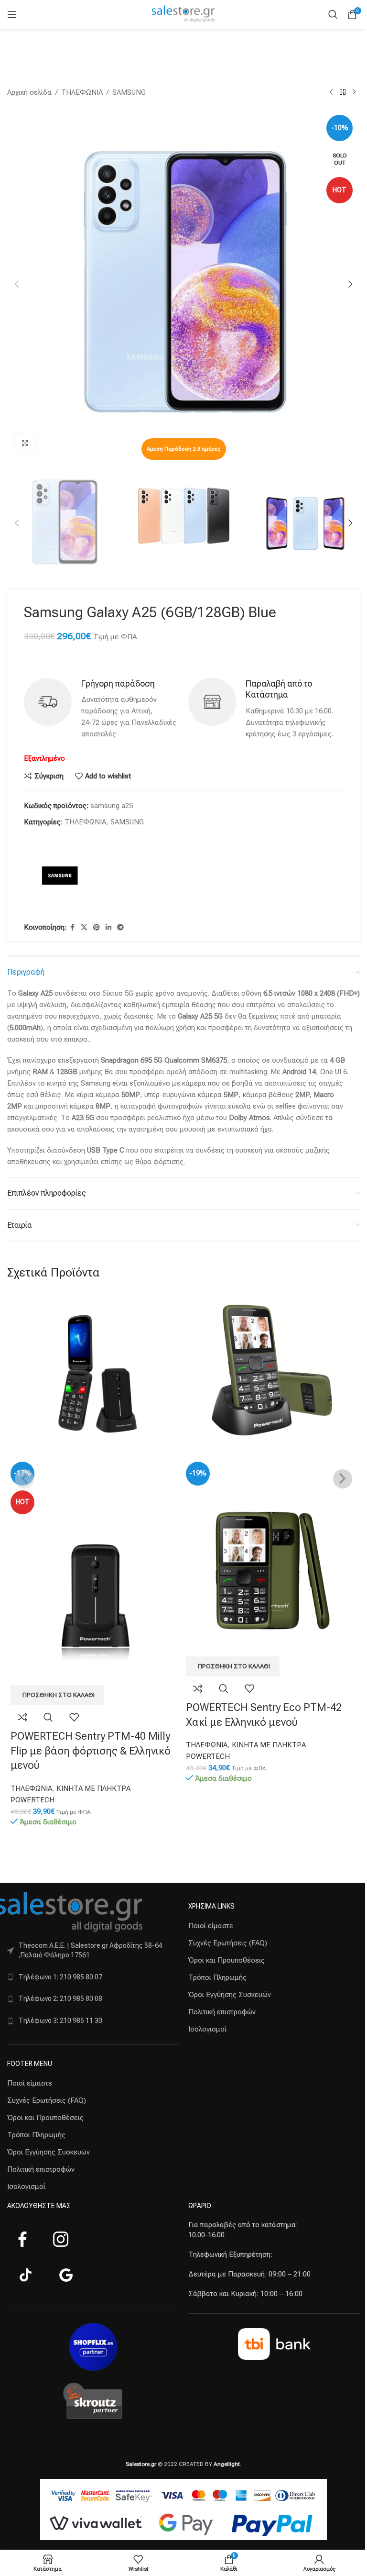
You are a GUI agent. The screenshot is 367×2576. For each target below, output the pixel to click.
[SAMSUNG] (60, 876)
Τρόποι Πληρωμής (36, 2135)
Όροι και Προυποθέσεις (45, 2118)
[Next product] (354, 92)
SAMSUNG (129, 92)
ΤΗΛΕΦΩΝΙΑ (82, 92)
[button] (17, 284)
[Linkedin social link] (108, 927)
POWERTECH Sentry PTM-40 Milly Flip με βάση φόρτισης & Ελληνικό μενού (91, 1751)
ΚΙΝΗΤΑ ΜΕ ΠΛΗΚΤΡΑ (93, 1788)
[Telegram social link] (120, 927)
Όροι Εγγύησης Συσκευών (49, 2152)
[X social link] (84, 927)
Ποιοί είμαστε (30, 2083)
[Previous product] (331, 92)
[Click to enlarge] (25, 443)
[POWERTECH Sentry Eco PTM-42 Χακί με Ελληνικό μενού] (271, 1376)
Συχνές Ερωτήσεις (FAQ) (47, 2100)
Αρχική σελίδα (29, 92)
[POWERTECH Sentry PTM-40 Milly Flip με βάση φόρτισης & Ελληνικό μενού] (96, 1376)
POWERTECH (32, 1800)
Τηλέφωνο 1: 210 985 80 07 (60, 1977)
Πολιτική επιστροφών (41, 2169)
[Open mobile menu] (12, 14)
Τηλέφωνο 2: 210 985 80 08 (60, 1999)
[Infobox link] (101, 709)
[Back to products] (343, 92)
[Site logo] (183, 14)
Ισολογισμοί (26, 2187)
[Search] (333, 14)
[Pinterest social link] (97, 927)
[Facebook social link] (72, 927)
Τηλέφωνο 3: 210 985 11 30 (60, 2021)
